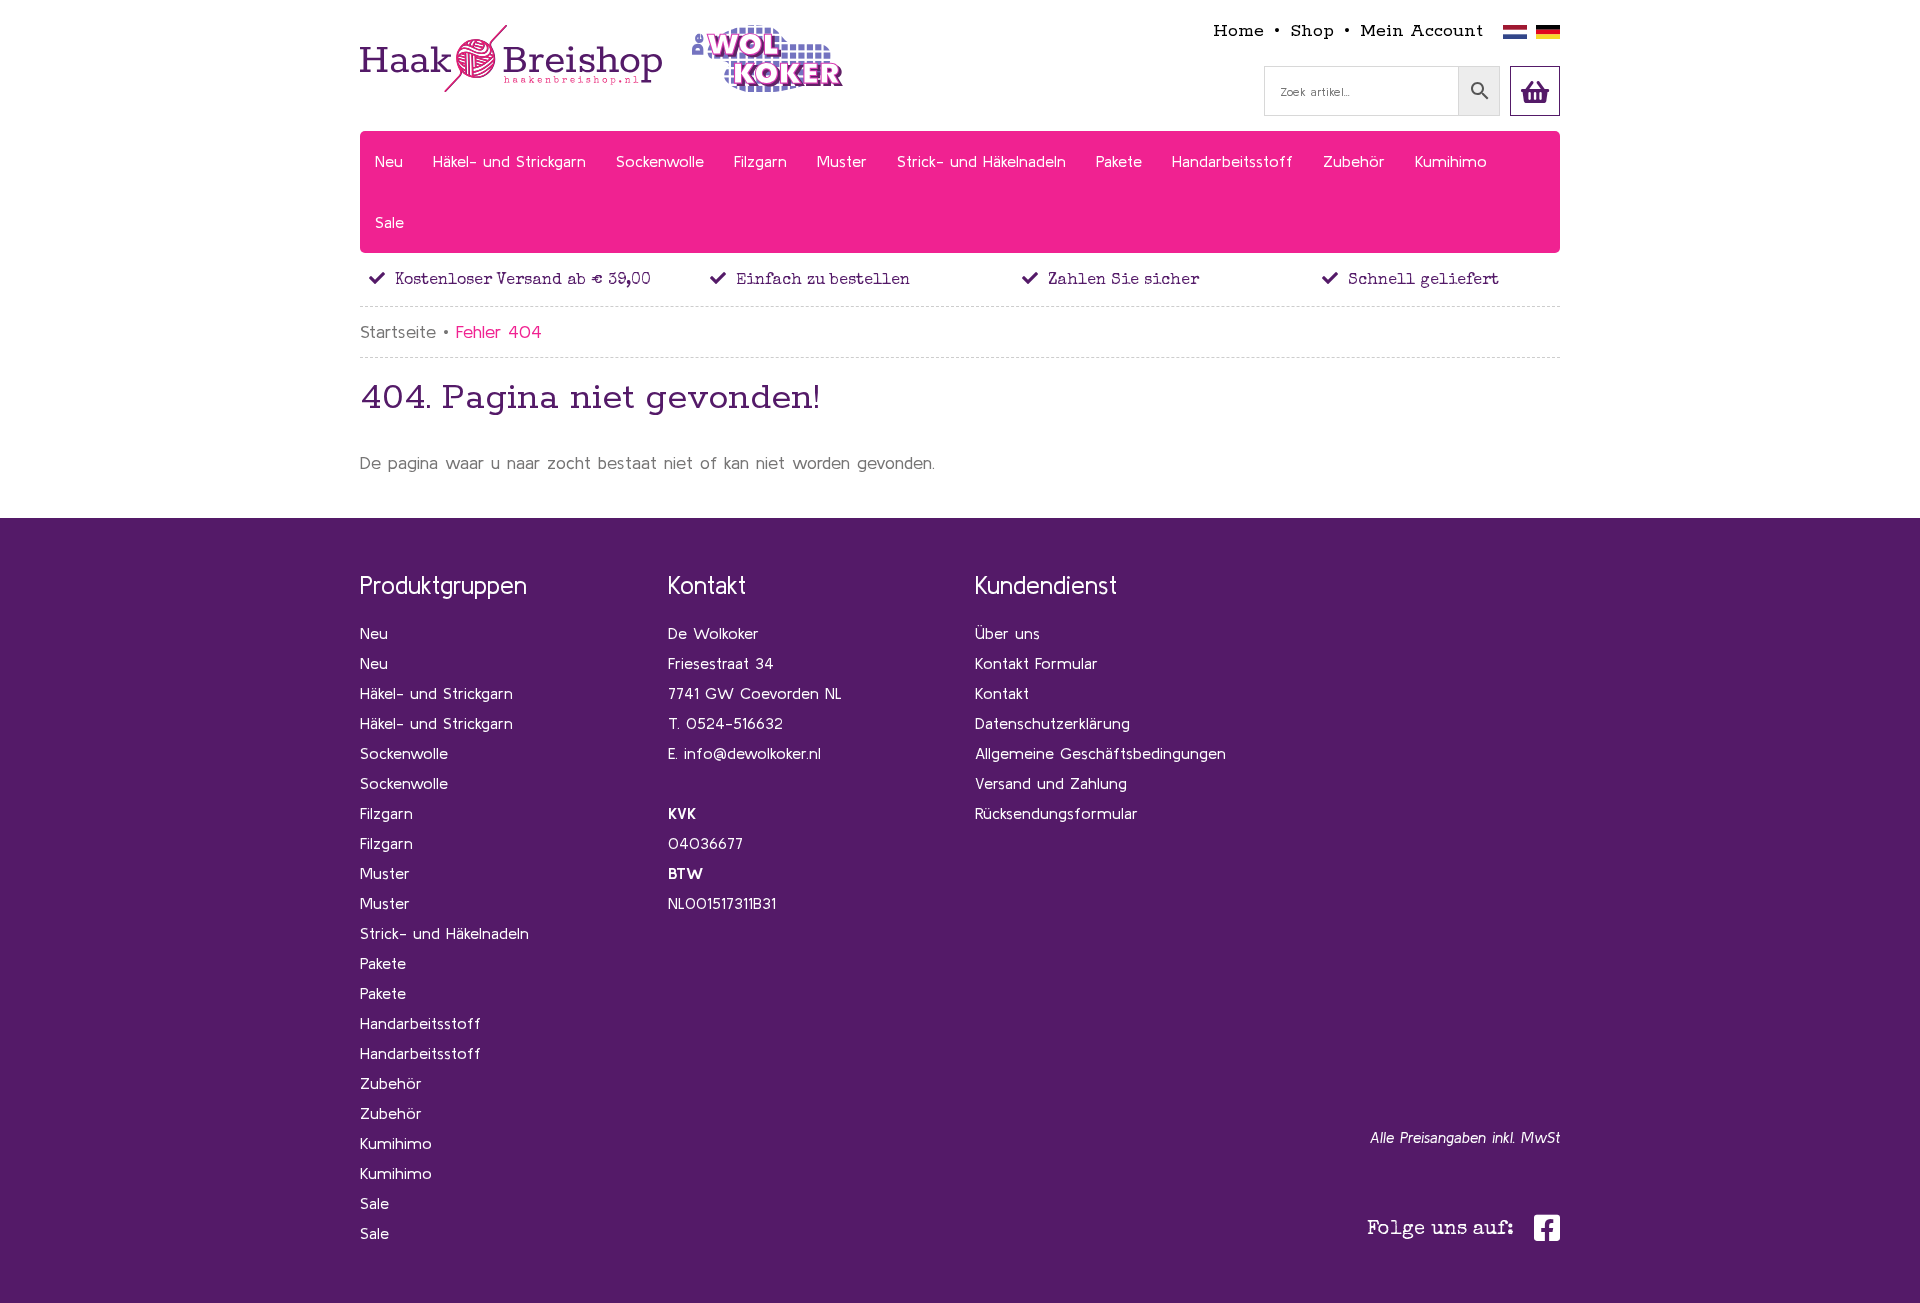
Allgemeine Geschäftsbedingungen (1100, 753)
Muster (385, 873)
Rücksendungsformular (1056, 813)
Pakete (383, 963)
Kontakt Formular (1036, 663)
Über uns (1007, 633)
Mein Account (1421, 31)
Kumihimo (396, 1143)
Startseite (398, 331)
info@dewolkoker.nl (752, 753)
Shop (1312, 31)
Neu (374, 633)
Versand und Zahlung (1051, 783)
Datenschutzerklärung (1052, 723)
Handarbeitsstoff (420, 1023)
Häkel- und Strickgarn (436, 693)
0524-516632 (734, 723)
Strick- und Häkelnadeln (444, 933)
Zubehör (391, 1083)
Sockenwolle (404, 753)
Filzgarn (386, 813)
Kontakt (1002, 693)
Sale (374, 1203)
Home (1238, 31)
